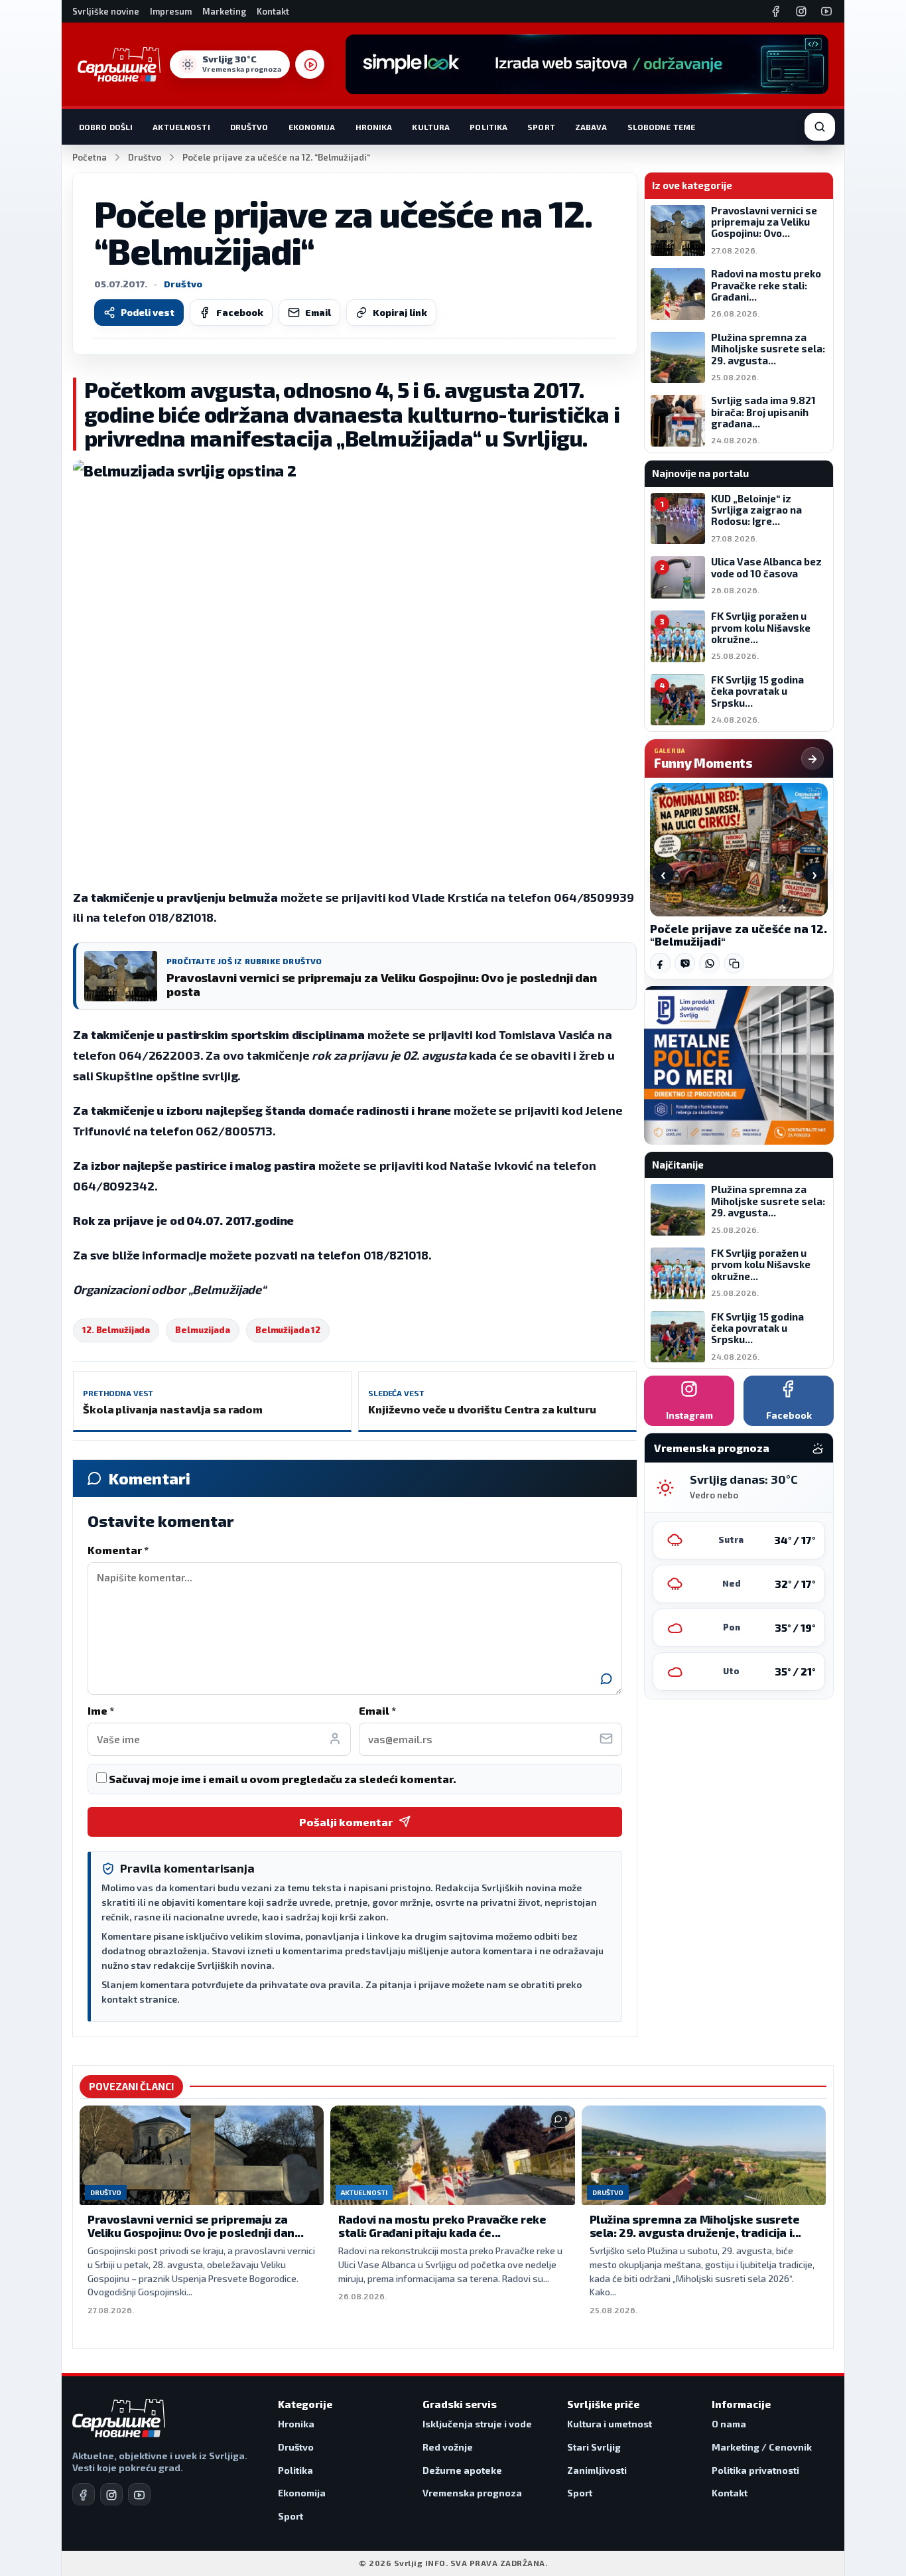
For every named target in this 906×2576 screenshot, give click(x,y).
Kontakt (273, 11)
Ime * (101, 1710)
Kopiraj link (400, 312)
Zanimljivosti (597, 2470)
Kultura (431, 127)
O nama (729, 2424)
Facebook (240, 312)
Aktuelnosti (181, 127)
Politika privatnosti (755, 2470)
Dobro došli (106, 127)
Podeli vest (148, 312)
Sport (541, 127)
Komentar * (118, 1550)
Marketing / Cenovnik (762, 2447)
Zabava (591, 127)
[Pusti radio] (310, 64)
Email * (377, 1710)
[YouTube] (826, 11)
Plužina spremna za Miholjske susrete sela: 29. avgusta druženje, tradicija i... (695, 2226)
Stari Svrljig (594, 2447)
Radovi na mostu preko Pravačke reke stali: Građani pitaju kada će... (442, 2226)
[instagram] (111, 2494)
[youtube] (139, 2494)
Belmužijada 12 (288, 1330)
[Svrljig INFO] (119, 64)
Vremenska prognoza (472, 2493)
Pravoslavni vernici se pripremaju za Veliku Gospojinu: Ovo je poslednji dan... (196, 2226)
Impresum (171, 11)
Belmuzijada (203, 1330)
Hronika (374, 127)
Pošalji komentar (346, 1822)
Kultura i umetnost (610, 2424)
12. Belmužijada (116, 1330)
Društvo (249, 127)
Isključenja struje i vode (477, 2424)
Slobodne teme (662, 127)
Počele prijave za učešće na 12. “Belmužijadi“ (739, 935)
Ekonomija (312, 127)
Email (318, 312)
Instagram (689, 1415)
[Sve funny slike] (812, 758)
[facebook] (84, 2494)
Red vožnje (448, 2447)
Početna (90, 157)
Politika (488, 127)
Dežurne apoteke (462, 2470)
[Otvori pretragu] (820, 127)
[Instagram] (801, 11)
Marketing (224, 11)
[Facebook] (776, 11)
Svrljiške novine (106, 11)
